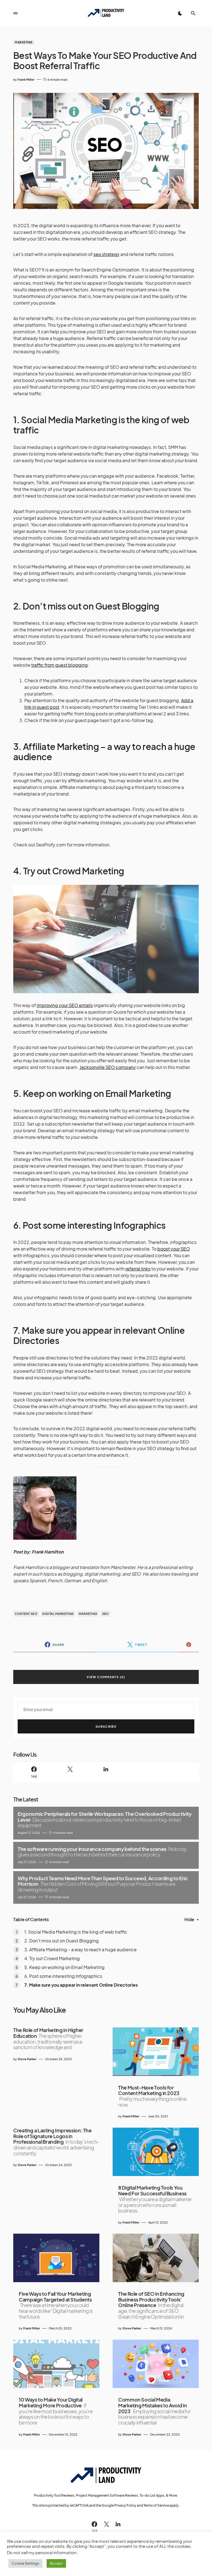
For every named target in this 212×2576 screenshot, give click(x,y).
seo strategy (106, 254)
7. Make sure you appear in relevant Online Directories (81, 1985)
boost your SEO (174, 1249)
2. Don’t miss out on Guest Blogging (62, 1941)
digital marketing (58, 1614)
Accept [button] (56, 2563)
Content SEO (26, 1614)
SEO (106, 1614)
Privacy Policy (125, 2505)
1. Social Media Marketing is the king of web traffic (76, 1932)
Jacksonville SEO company (108, 1067)
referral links (138, 1269)
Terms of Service (156, 2505)
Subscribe (106, 1726)
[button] (15, 13)
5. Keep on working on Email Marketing (64, 1967)
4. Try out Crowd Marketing (52, 1958)
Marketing (24, 42)
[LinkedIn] (106, 1772)
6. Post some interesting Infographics (63, 1976)
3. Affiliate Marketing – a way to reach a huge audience (80, 1949)
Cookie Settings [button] (25, 2563)
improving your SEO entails (65, 1005)
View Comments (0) (106, 1677)
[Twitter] (70, 1772)
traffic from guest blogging (59, 665)
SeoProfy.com (51, 845)
